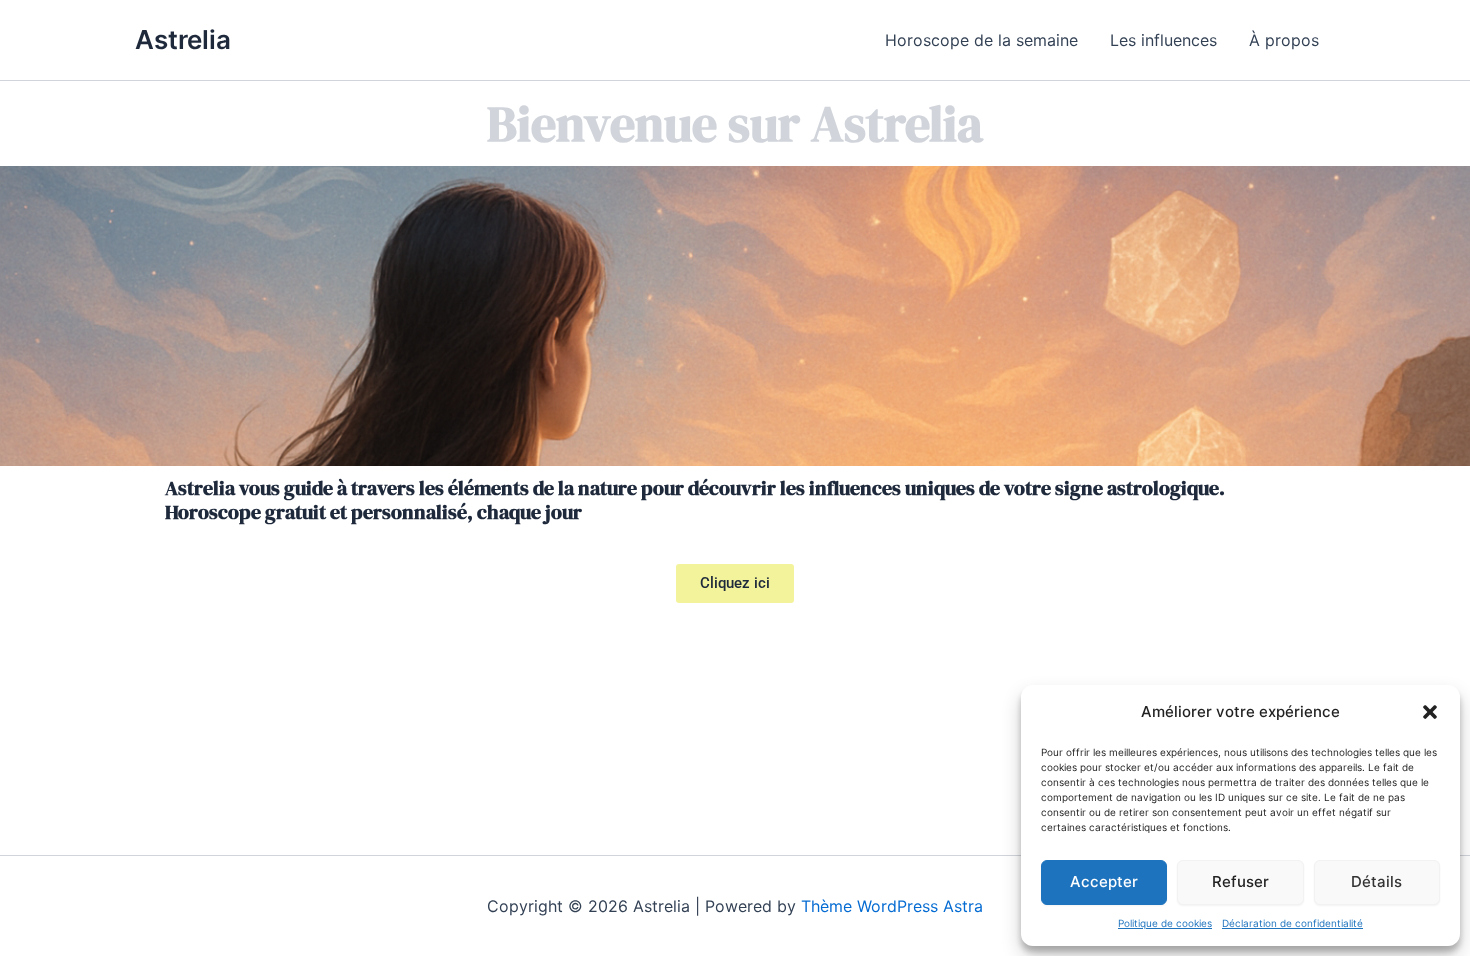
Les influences (1163, 40)
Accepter (1104, 881)
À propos (1284, 40)
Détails (1376, 881)
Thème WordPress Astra (892, 906)
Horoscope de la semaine (981, 40)
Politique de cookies (1165, 923)
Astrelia (183, 39)
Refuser (1240, 881)
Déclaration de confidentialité (1292, 923)
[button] (1430, 712)
